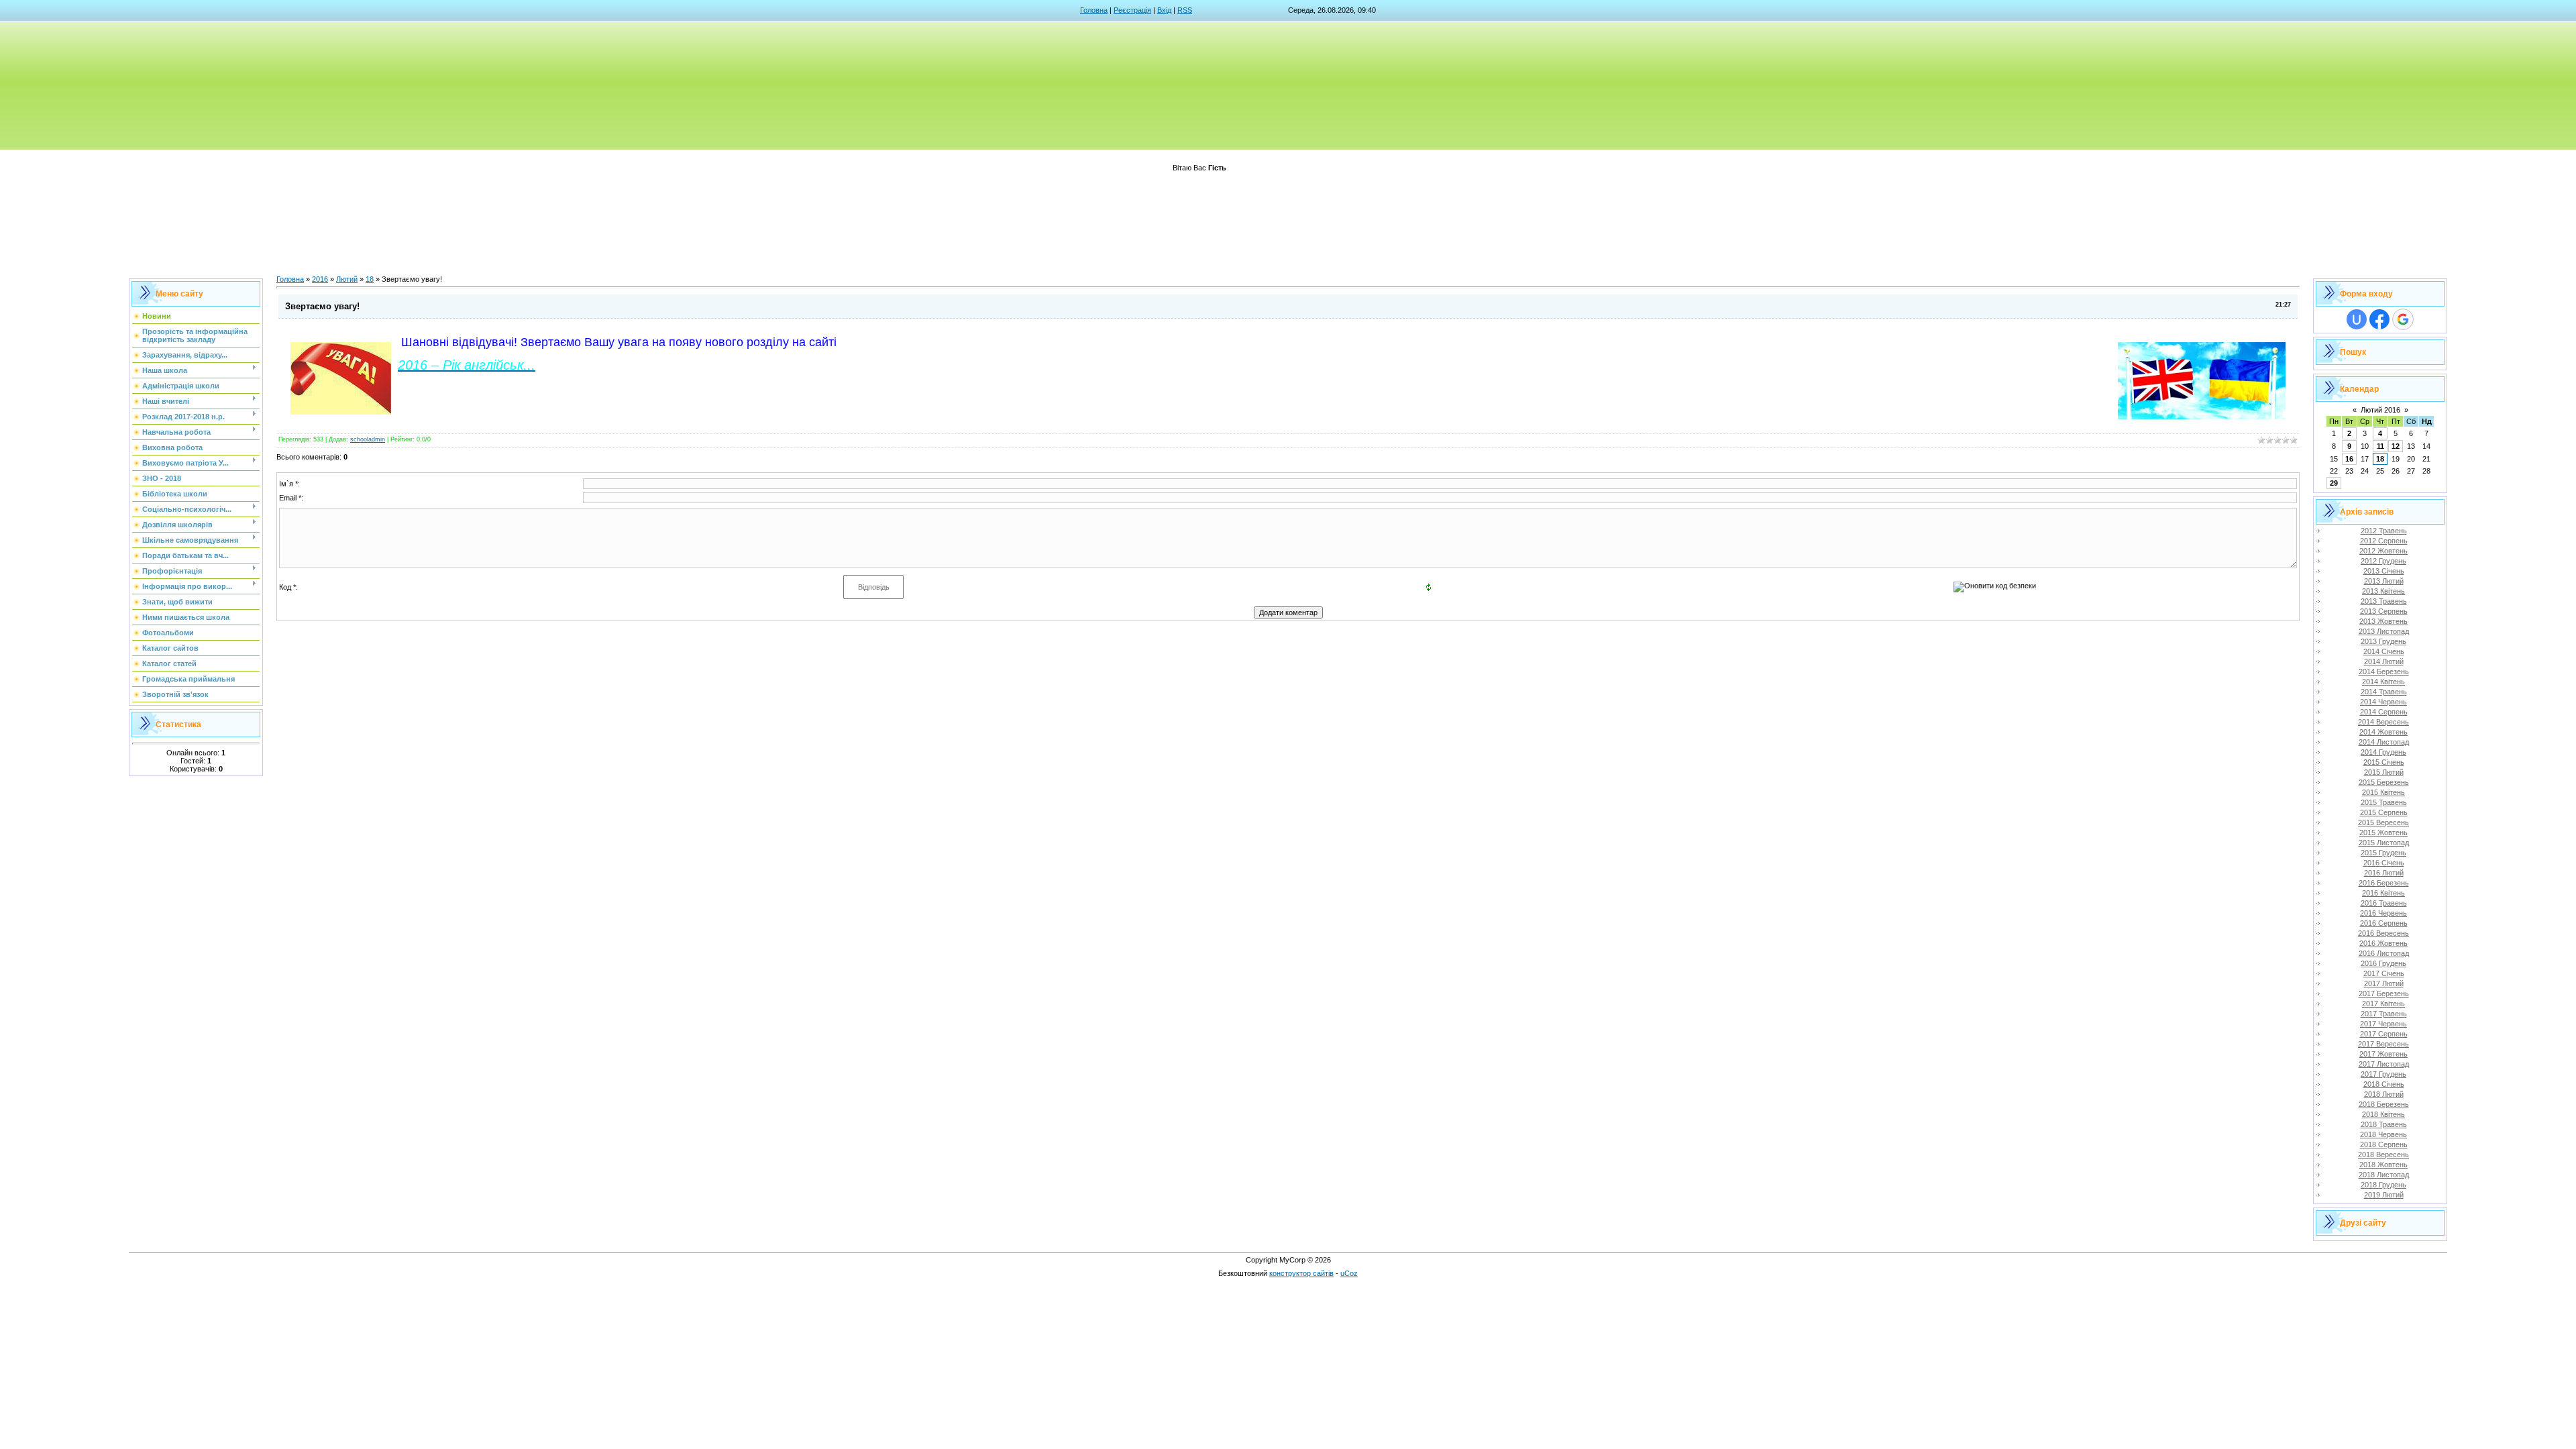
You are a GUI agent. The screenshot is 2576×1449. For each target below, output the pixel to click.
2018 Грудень (2383, 1185)
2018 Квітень (2383, 1114)
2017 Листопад (2384, 1064)
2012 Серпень (2384, 541)
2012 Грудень (2383, 561)
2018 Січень (2384, 1084)
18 (370, 279)
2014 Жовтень (2383, 732)
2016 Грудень (2383, 963)
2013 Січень (2384, 571)
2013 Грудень (2383, 641)
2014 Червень (2383, 702)
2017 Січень (2384, 973)
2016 (320, 279)
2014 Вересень (2383, 722)
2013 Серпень (2384, 611)
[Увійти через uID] (2357, 319)
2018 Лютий (2384, 1094)
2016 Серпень (2384, 923)
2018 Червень (2383, 1134)
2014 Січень (2384, 651)
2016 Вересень (2383, 933)
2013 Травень (2384, 601)
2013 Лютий (2384, 581)
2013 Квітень (2383, 591)
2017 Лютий (2384, 983)
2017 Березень (2384, 994)
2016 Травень (2384, 903)
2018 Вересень (2383, 1155)
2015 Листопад (2384, 843)
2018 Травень (2384, 1124)
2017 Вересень (2383, 1044)
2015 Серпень (2384, 812)
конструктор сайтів (1301, 1273)
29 (2334, 483)
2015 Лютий (2384, 772)
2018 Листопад (2384, 1175)
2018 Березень (2384, 1104)
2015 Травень (2384, 802)
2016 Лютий (2384, 873)
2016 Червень (2383, 913)
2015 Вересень (2383, 822)
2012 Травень (2384, 531)
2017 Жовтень (2383, 1054)
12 (2396, 446)
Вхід (1164, 10)
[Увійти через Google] (2403, 319)
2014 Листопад (2384, 742)
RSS (1185, 10)
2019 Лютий (2384, 1195)
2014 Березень (2384, 672)
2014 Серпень (2384, 712)
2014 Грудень (2383, 752)
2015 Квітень (2383, 792)
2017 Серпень (2384, 1034)
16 (2349, 459)
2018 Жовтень (2383, 1165)
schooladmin (368, 439)
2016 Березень (2384, 883)
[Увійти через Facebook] (2379, 319)
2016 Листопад (2384, 953)
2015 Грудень (2383, 853)
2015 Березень (2384, 782)
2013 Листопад (2384, 631)
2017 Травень (2384, 1014)
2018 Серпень (2384, 1144)
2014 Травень (2384, 692)
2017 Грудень (2383, 1074)
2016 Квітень (2383, 893)
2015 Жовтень (2383, 833)
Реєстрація (1132, 10)
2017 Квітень (2383, 1004)
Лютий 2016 (2380, 410)
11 (2380, 446)
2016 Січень (2384, 863)
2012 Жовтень (2383, 551)
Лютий (347, 279)
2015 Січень (2384, 762)
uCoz (1349, 1273)
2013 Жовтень (2383, 621)
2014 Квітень (2383, 682)
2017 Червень (2383, 1024)
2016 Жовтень (2383, 943)
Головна (1094, 10)
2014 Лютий (2384, 661)
